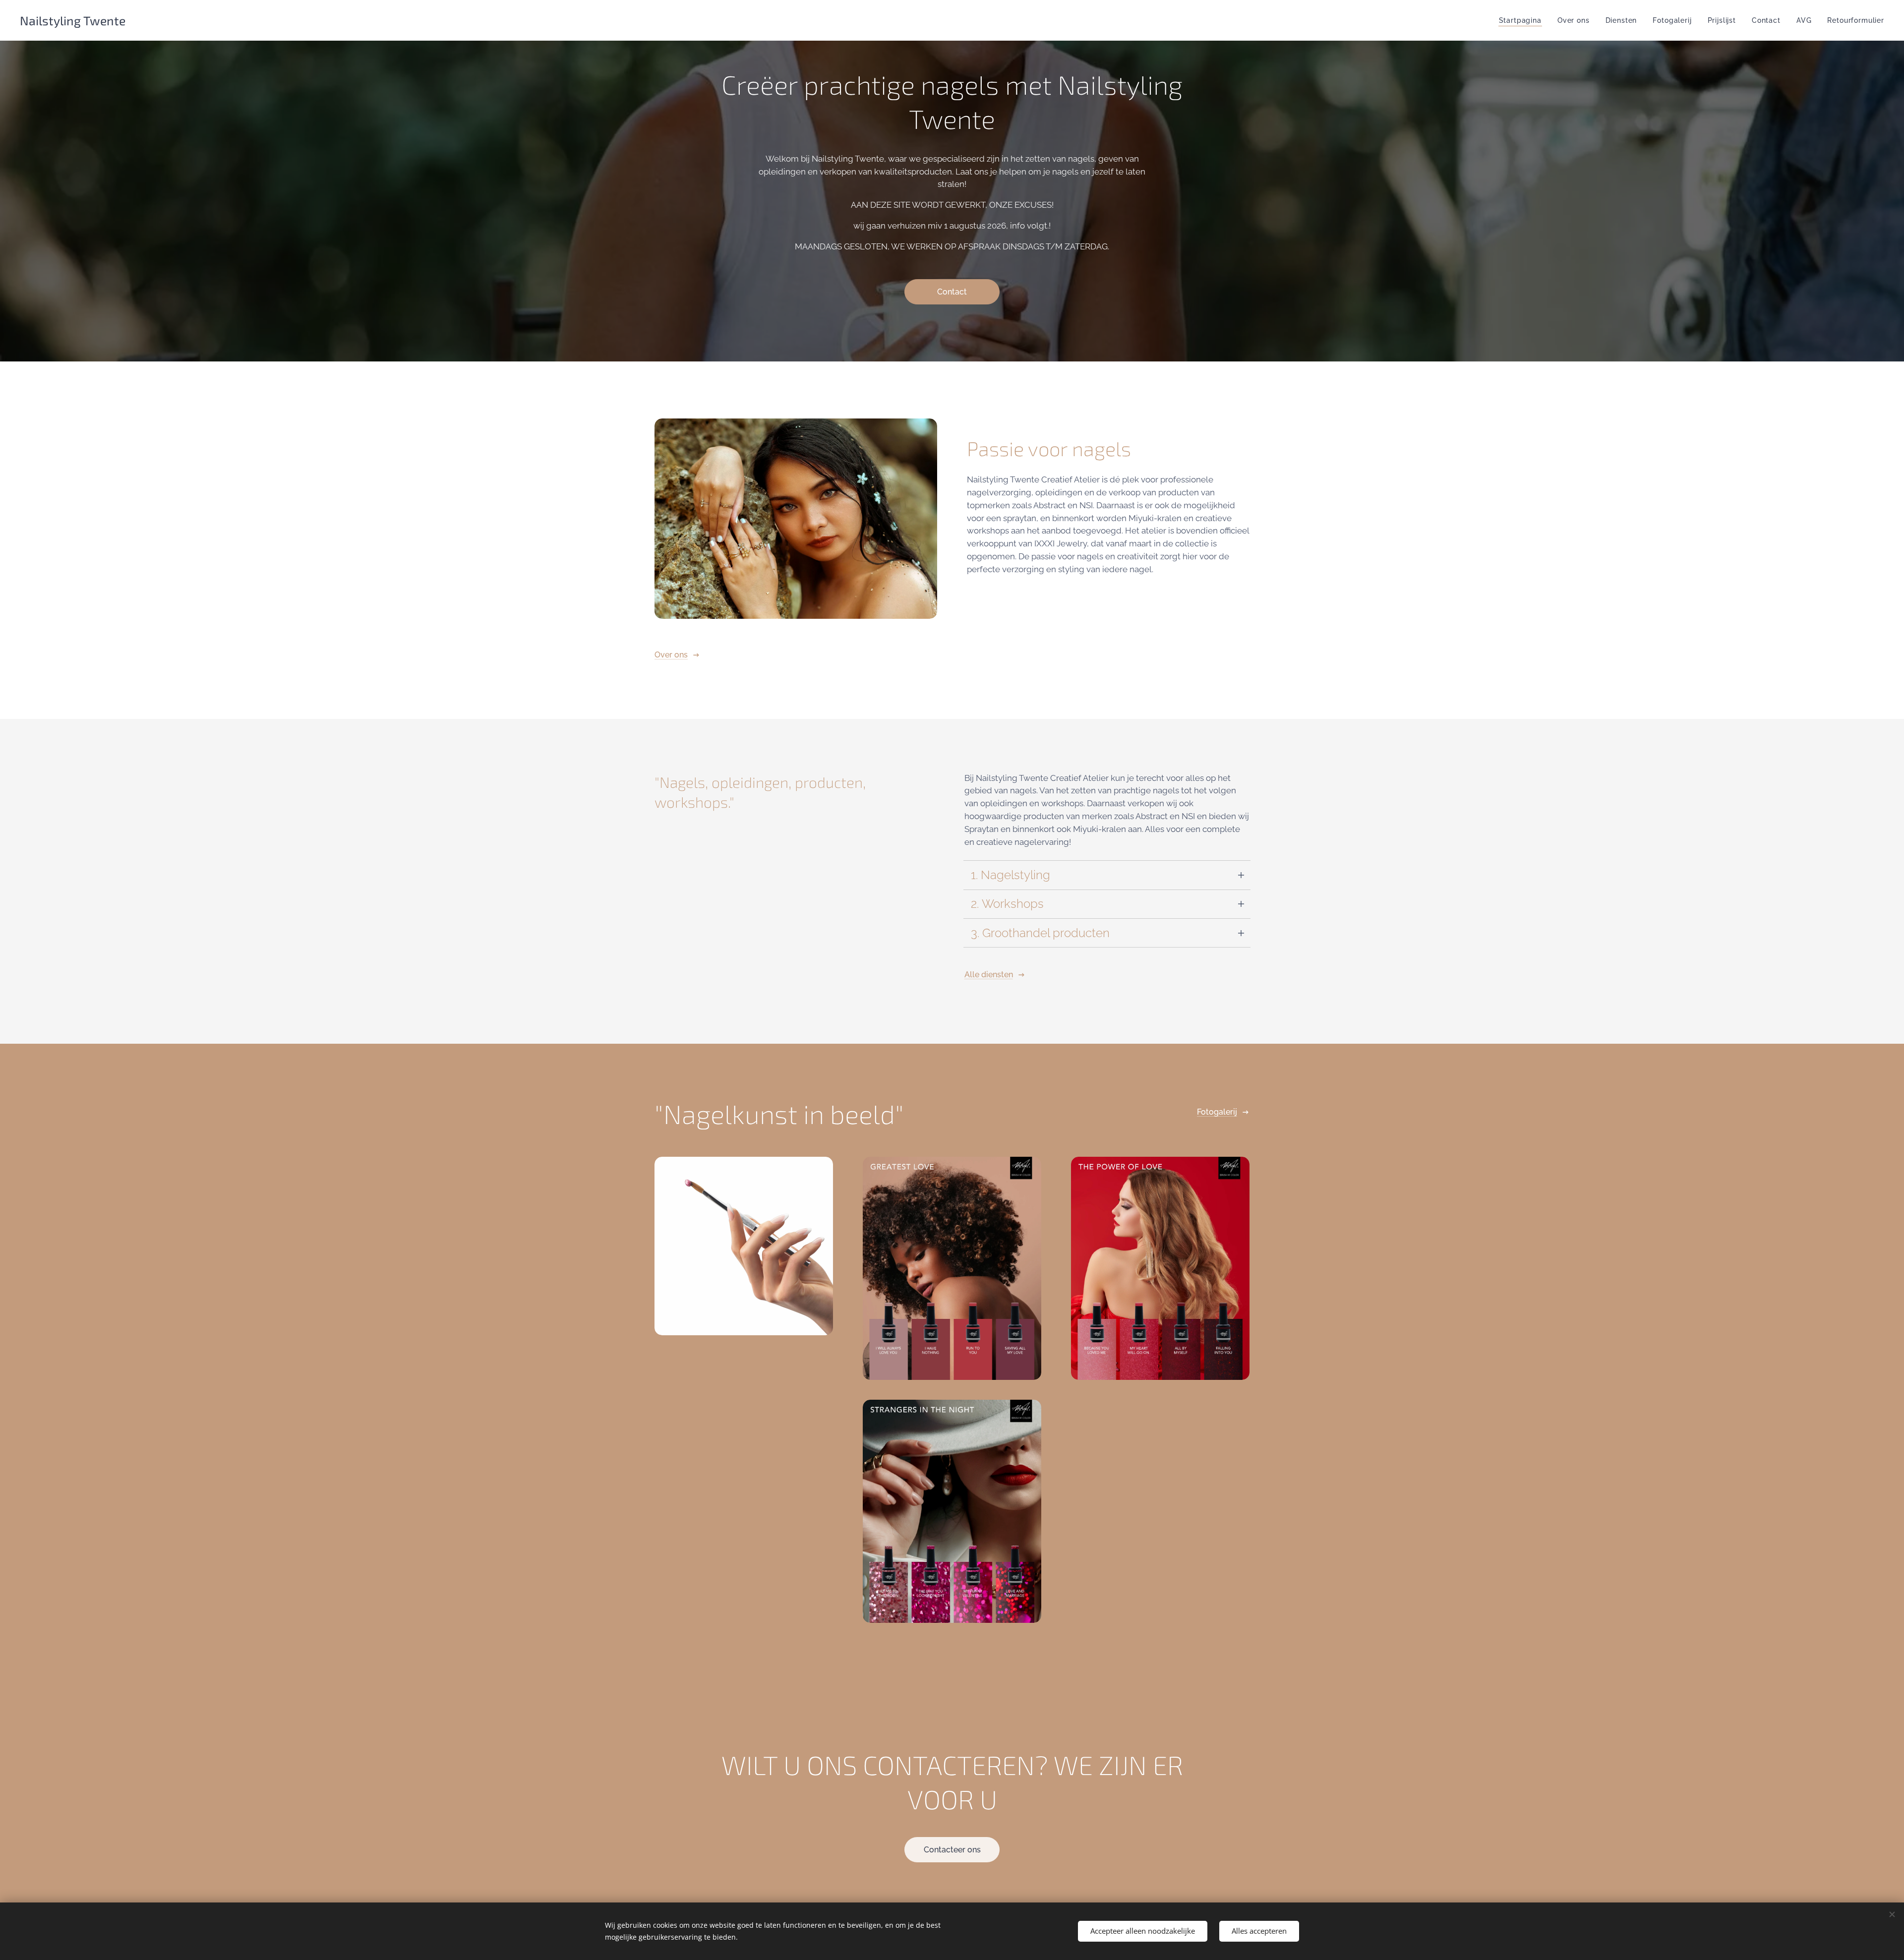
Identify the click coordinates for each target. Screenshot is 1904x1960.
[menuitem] (1523, 20)
